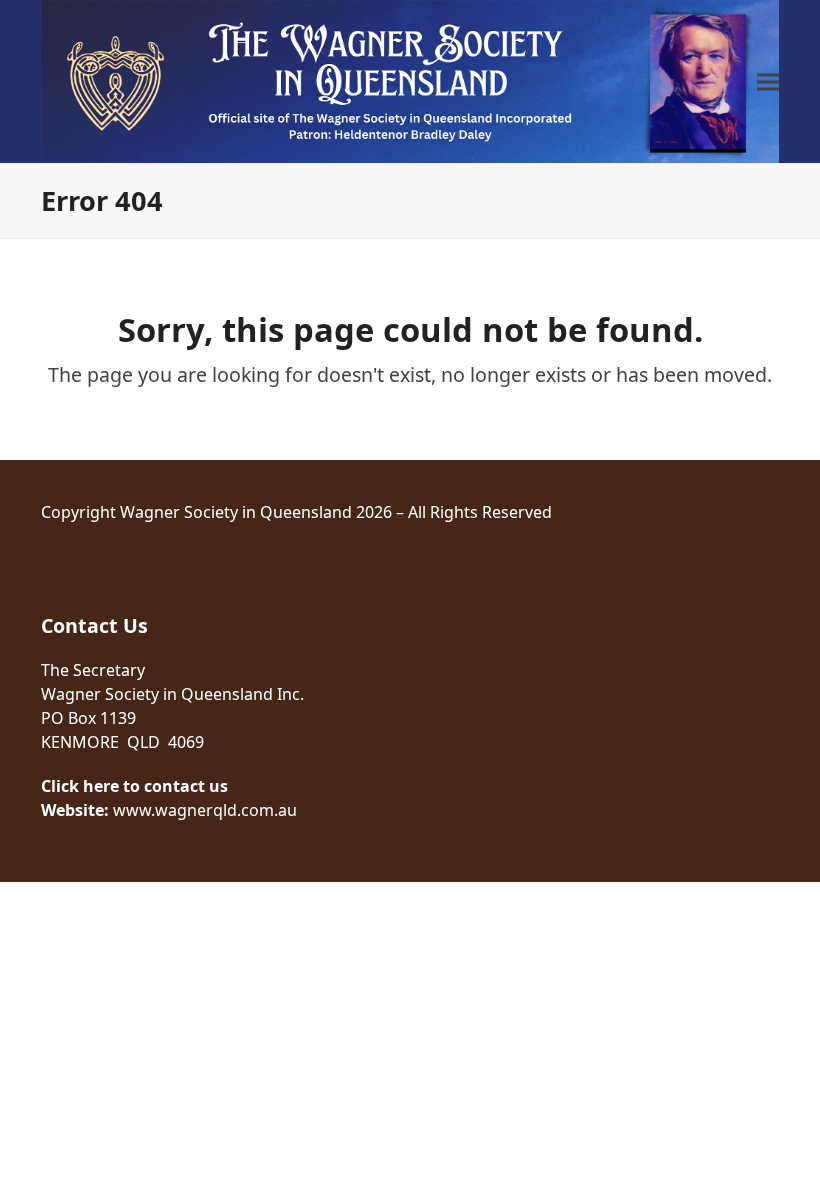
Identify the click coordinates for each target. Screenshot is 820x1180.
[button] (768, 81)
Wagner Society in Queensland (236, 512)
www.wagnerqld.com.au (205, 810)
